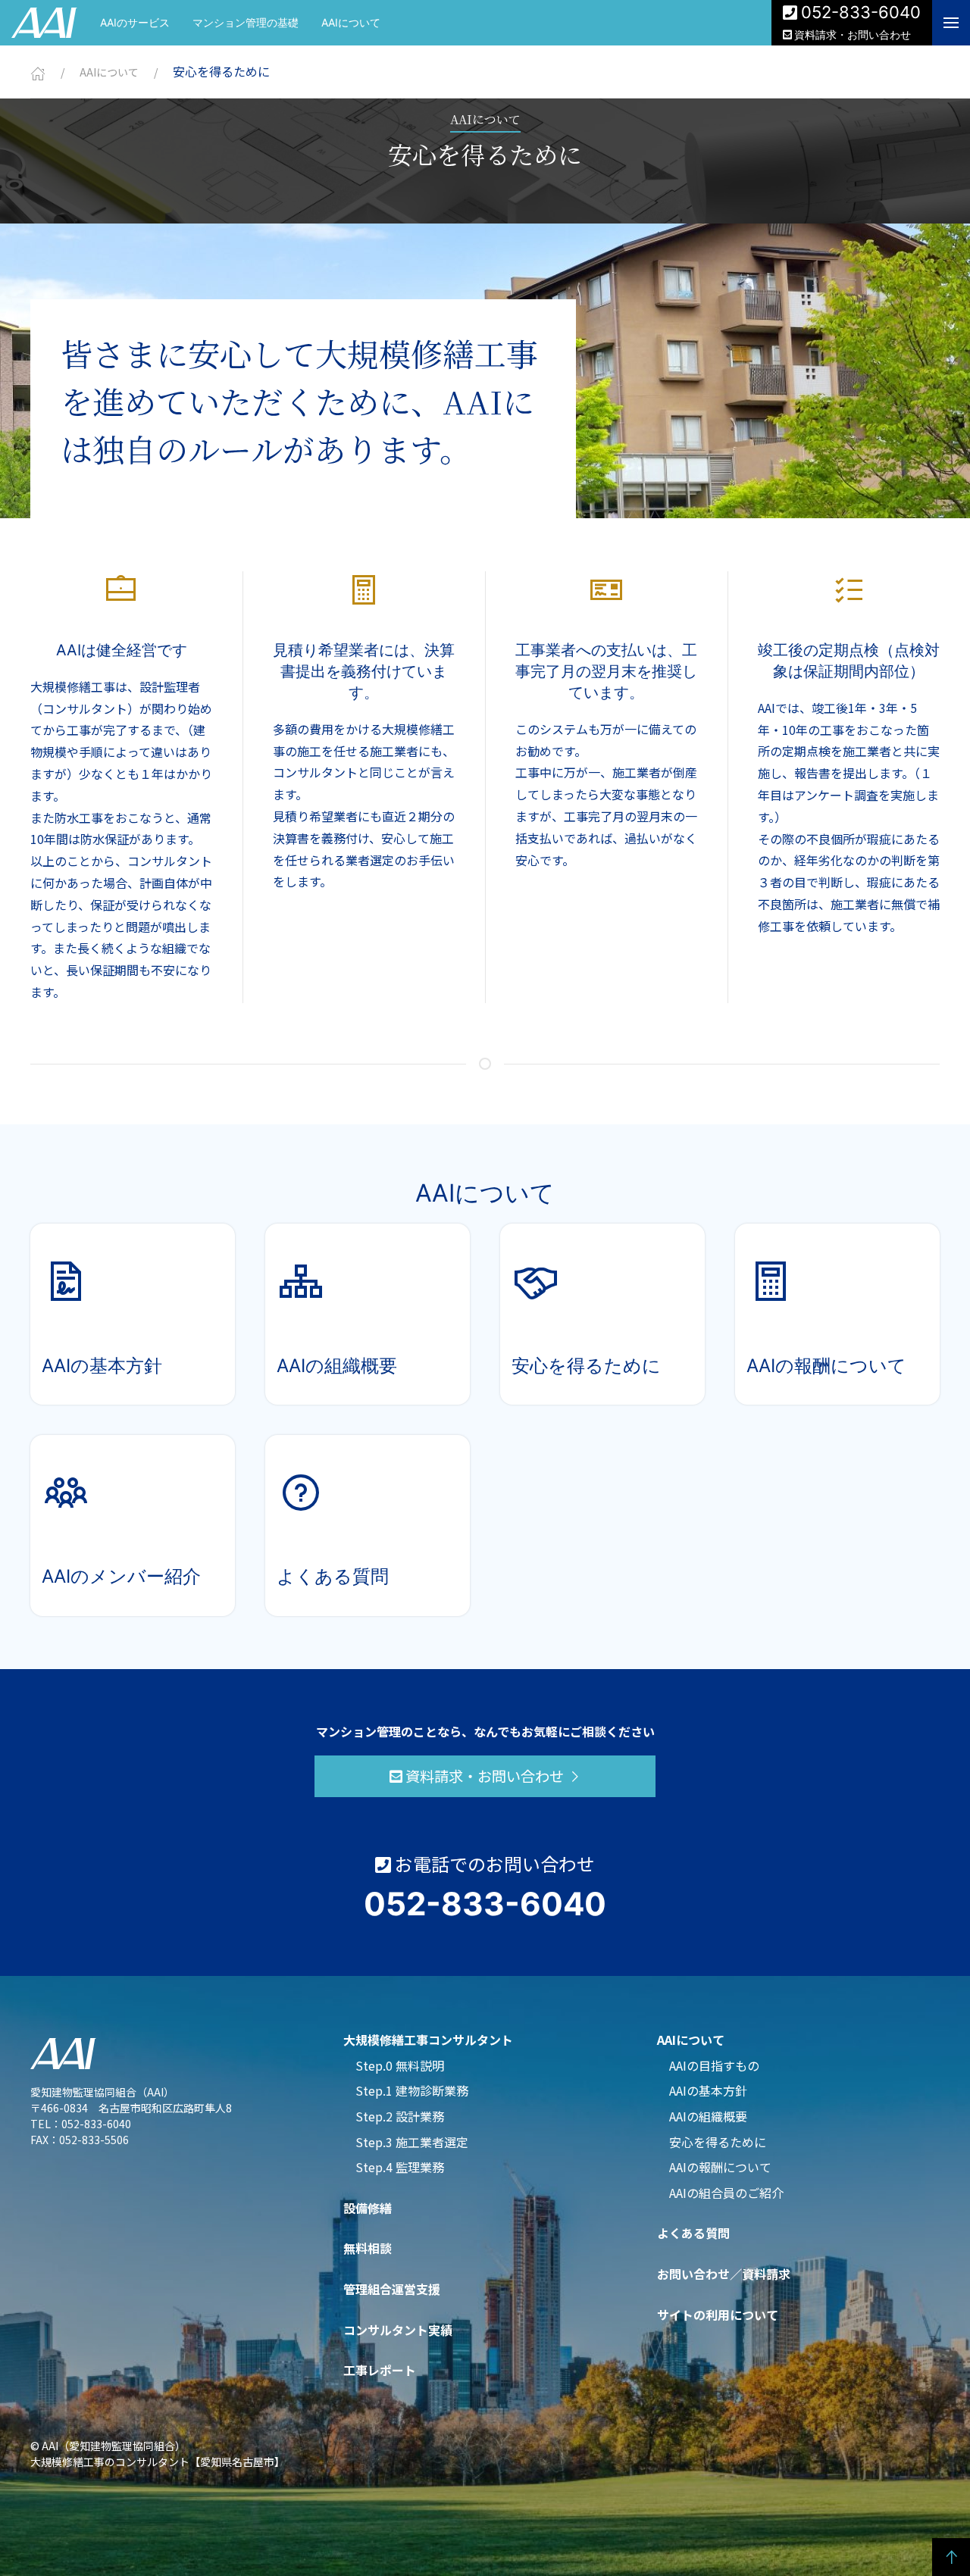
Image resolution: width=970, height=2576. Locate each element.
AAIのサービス (135, 22)
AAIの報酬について (720, 2167)
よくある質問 (693, 2233)
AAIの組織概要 (708, 2116)
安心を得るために (718, 2142)
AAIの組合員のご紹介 (726, 2193)
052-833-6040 (861, 12)
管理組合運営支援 (392, 2289)
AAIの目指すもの (714, 2065)
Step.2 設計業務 (400, 2116)
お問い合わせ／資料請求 (724, 2274)
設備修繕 (368, 2208)
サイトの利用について (718, 2315)
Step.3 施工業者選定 (412, 2142)
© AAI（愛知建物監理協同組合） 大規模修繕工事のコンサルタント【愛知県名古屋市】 (158, 2454)
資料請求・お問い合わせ (853, 34)
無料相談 (368, 2248)
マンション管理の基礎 (246, 22)
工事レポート (380, 2370)
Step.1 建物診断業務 (412, 2090)
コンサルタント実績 (398, 2330)
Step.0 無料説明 (400, 2065)
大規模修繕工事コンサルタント (428, 2040)
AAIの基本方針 (708, 2090)
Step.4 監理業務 (400, 2167)
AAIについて (351, 22)
